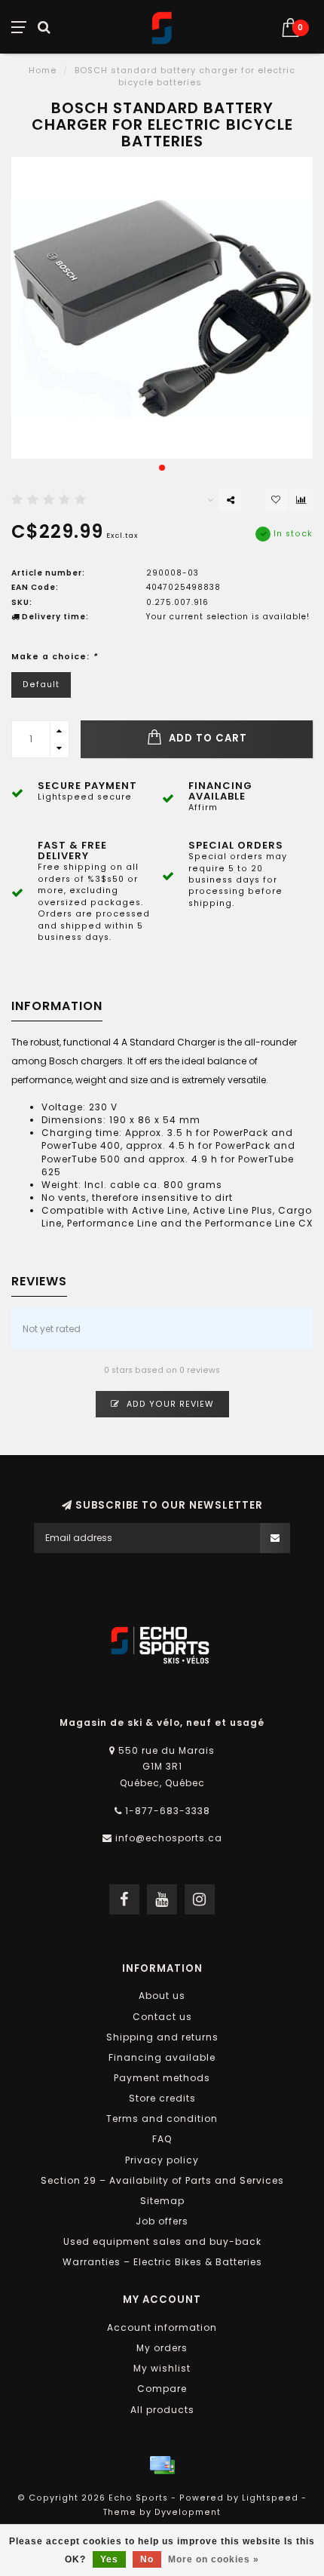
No (147, 2559)
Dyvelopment (188, 2512)
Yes (109, 2559)
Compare (162, 2389)
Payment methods (162, 2078)
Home (43, 70)
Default (41, 685)
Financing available (162, 2057)
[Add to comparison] (301, 500)
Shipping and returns (162, 2037)
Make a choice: (55, 657)
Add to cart (206, 738)
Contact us (162, 2017)
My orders (162, 2348)
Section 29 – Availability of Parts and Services (162, 2180)
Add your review (169, 1404)
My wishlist (162, 2368)
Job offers (162, 2221)
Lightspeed (270, 2498)
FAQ (162, 2139)
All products (162, 2410)
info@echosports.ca (169, 1838)
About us (162, 1996)
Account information (162, 2327)
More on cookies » (214, 2559)
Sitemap (162, 2201)
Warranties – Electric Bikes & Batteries (162, 2262)
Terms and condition (162, 2119)
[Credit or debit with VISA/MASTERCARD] (162, 2465)
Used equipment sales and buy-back (162, 2241)
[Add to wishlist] (276, 500)
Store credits (162, 2098)
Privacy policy (162, 2160)
